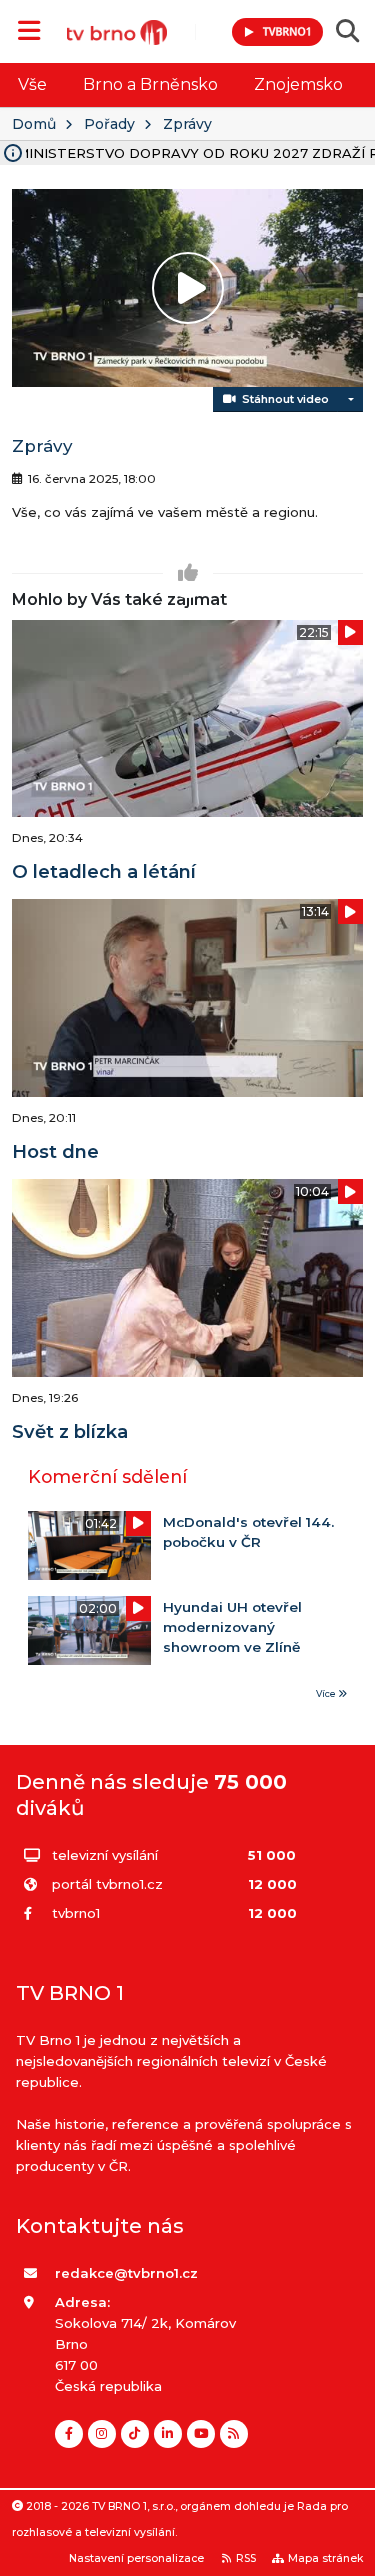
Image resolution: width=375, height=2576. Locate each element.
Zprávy (187, 124)
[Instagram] (102, 2434)
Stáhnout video (282, 399)
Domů (34, 124)
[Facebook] (69, 2434)
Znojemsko (298, 84)
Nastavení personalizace (136, 2558)
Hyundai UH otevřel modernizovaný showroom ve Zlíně (232, 1627)
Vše (32, 84)
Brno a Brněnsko (150, 84)
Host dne (55, 1151)
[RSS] (234, 2434)
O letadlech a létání (104, 871)
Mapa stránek (325, 2558)
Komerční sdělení (107, 1476)
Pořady (109, 124)
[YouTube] (201, 2434)
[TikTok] (135, 2434)
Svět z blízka (70, 1431)
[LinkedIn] (168, 2434)
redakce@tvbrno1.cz (126, 2273)
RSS (246, 2558)
